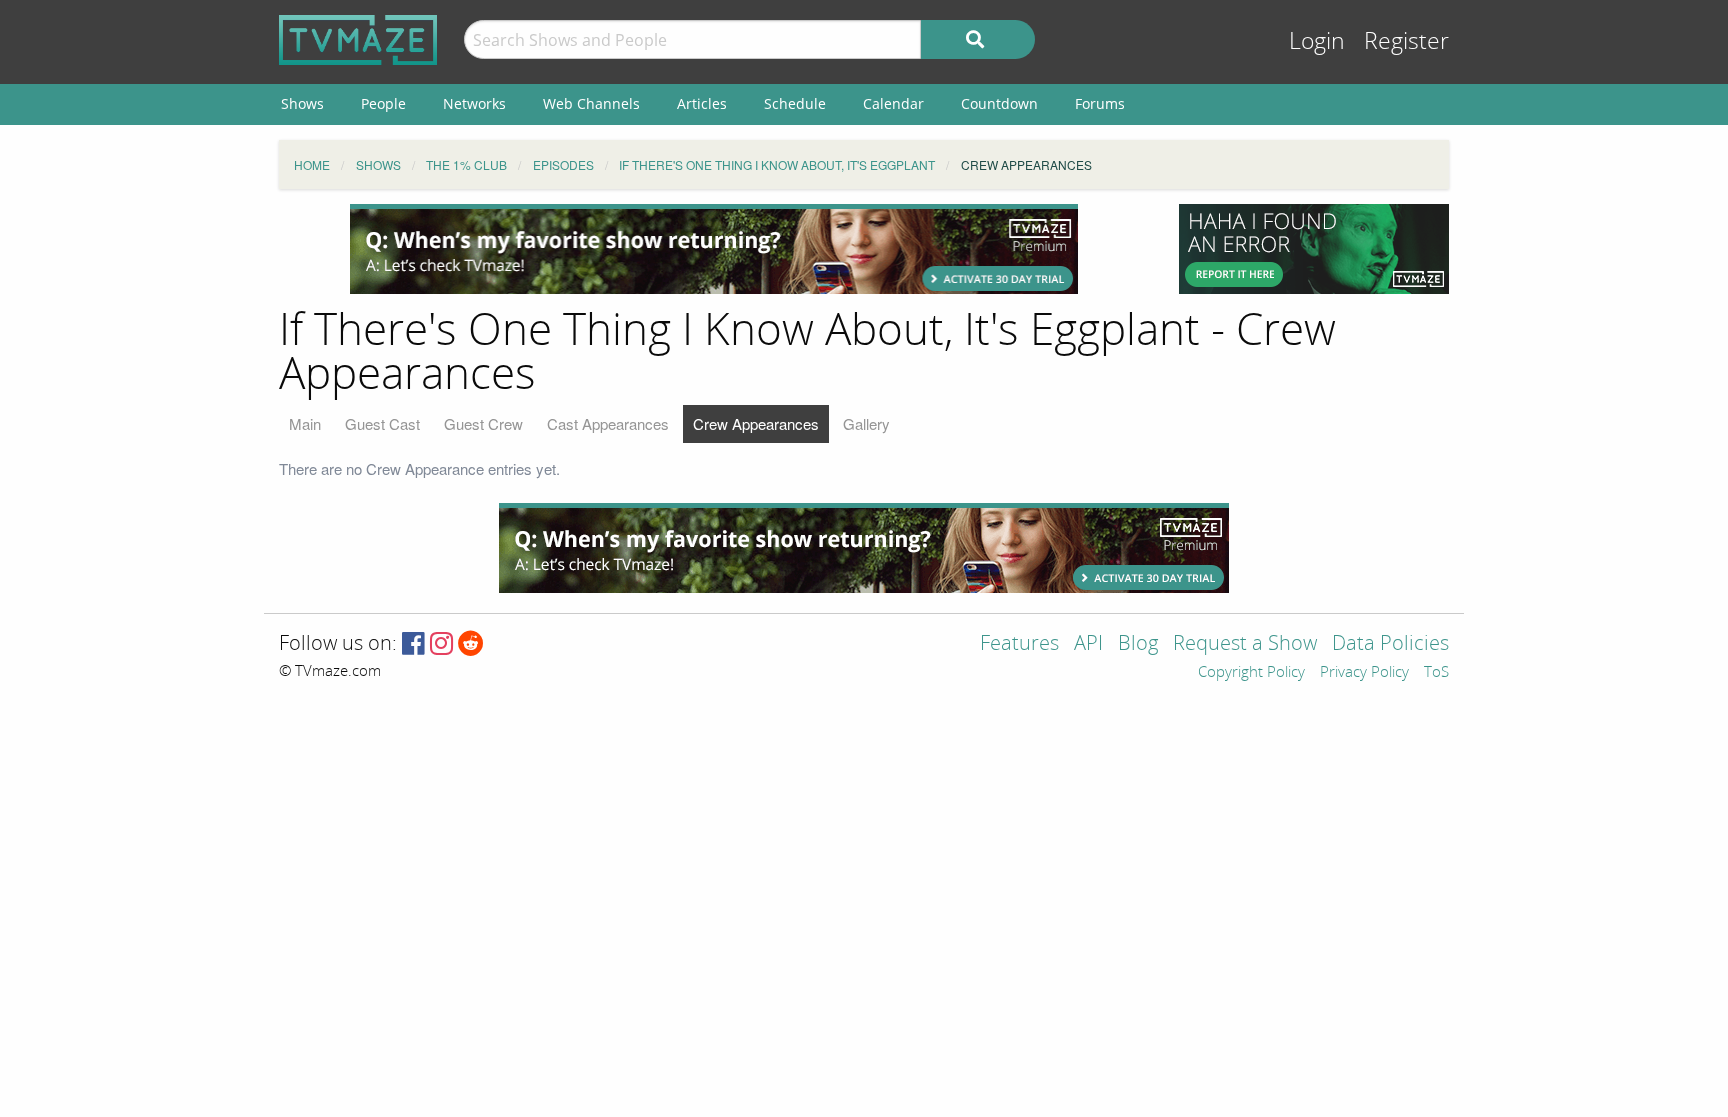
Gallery (866, 423)
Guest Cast (382, 423)
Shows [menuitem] (302, 103)
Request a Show (1245, 644)
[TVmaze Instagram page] (441, 644)
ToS (1436, 673)
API (1088, 644)
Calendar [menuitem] (893, 103)
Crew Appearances (756, 423)
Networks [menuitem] (474, 103)
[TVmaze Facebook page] (413, 644)
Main (305, 423)
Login (1317, 41)
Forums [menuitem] (1100, 103)
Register (1406, 41)
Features (1019, 644)
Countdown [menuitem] (999, 103)
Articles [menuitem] (702, 103)
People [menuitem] (383, 103)
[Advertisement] (714, 249)
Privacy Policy (1364, 673)
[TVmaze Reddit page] (471, 644)
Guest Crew (483, 423)
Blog (1138, 644)
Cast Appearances (608, 423)
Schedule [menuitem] (795, 103)
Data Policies (1390, 644)
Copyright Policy (1251, 673)
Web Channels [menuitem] (591, 103)
